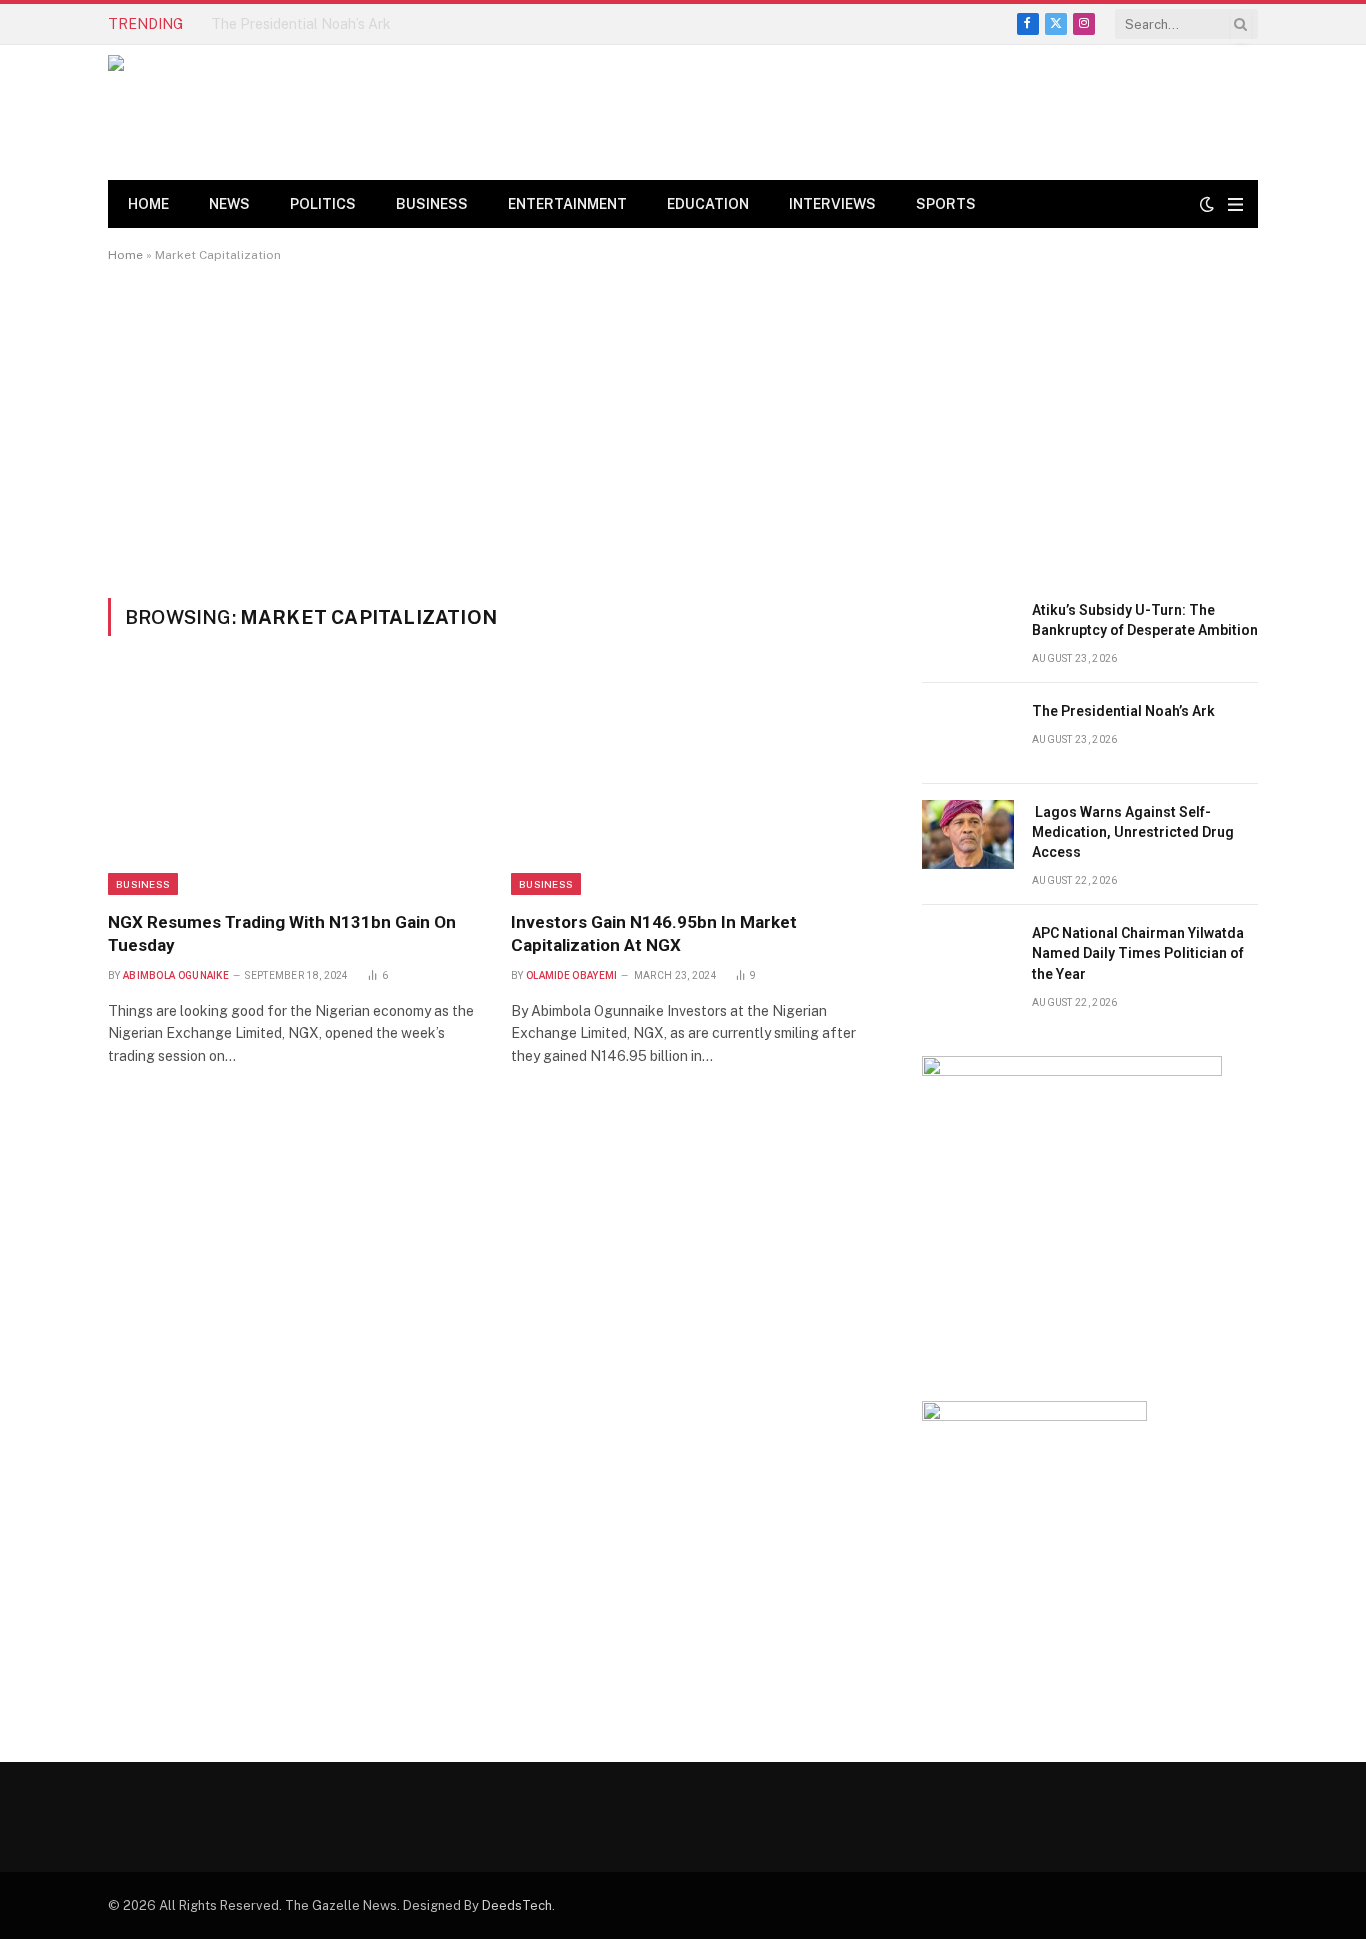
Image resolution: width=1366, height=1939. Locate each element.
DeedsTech (517, 1905)
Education (708, 204)
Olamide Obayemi (572, 975)
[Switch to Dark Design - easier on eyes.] (1207, 204)
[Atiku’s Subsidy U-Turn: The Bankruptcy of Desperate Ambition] (968, 632)
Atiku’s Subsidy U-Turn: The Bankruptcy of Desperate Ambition (1145, 620)
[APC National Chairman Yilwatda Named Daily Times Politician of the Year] (968, 955)
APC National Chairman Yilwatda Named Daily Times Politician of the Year (1138, 953)
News (229, 204)
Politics (323, 204)
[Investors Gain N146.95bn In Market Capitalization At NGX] (694, 785)
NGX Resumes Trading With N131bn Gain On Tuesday (282, 933)
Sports (946, 204)
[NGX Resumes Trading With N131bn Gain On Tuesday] (291, 785)
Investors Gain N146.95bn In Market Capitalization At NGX (654, 933)
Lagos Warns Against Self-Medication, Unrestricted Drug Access (1133, 832)
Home (148, 204)
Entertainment (567, 204)
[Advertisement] (683, 430)
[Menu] (1235, 204)
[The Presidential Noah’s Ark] (968, 733)
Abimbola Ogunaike (176, 975)
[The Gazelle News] (252, 112)
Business (432, 204)
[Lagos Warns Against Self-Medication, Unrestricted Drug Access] (968, 834)
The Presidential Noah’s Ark (301, 24)
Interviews (832, 204)
